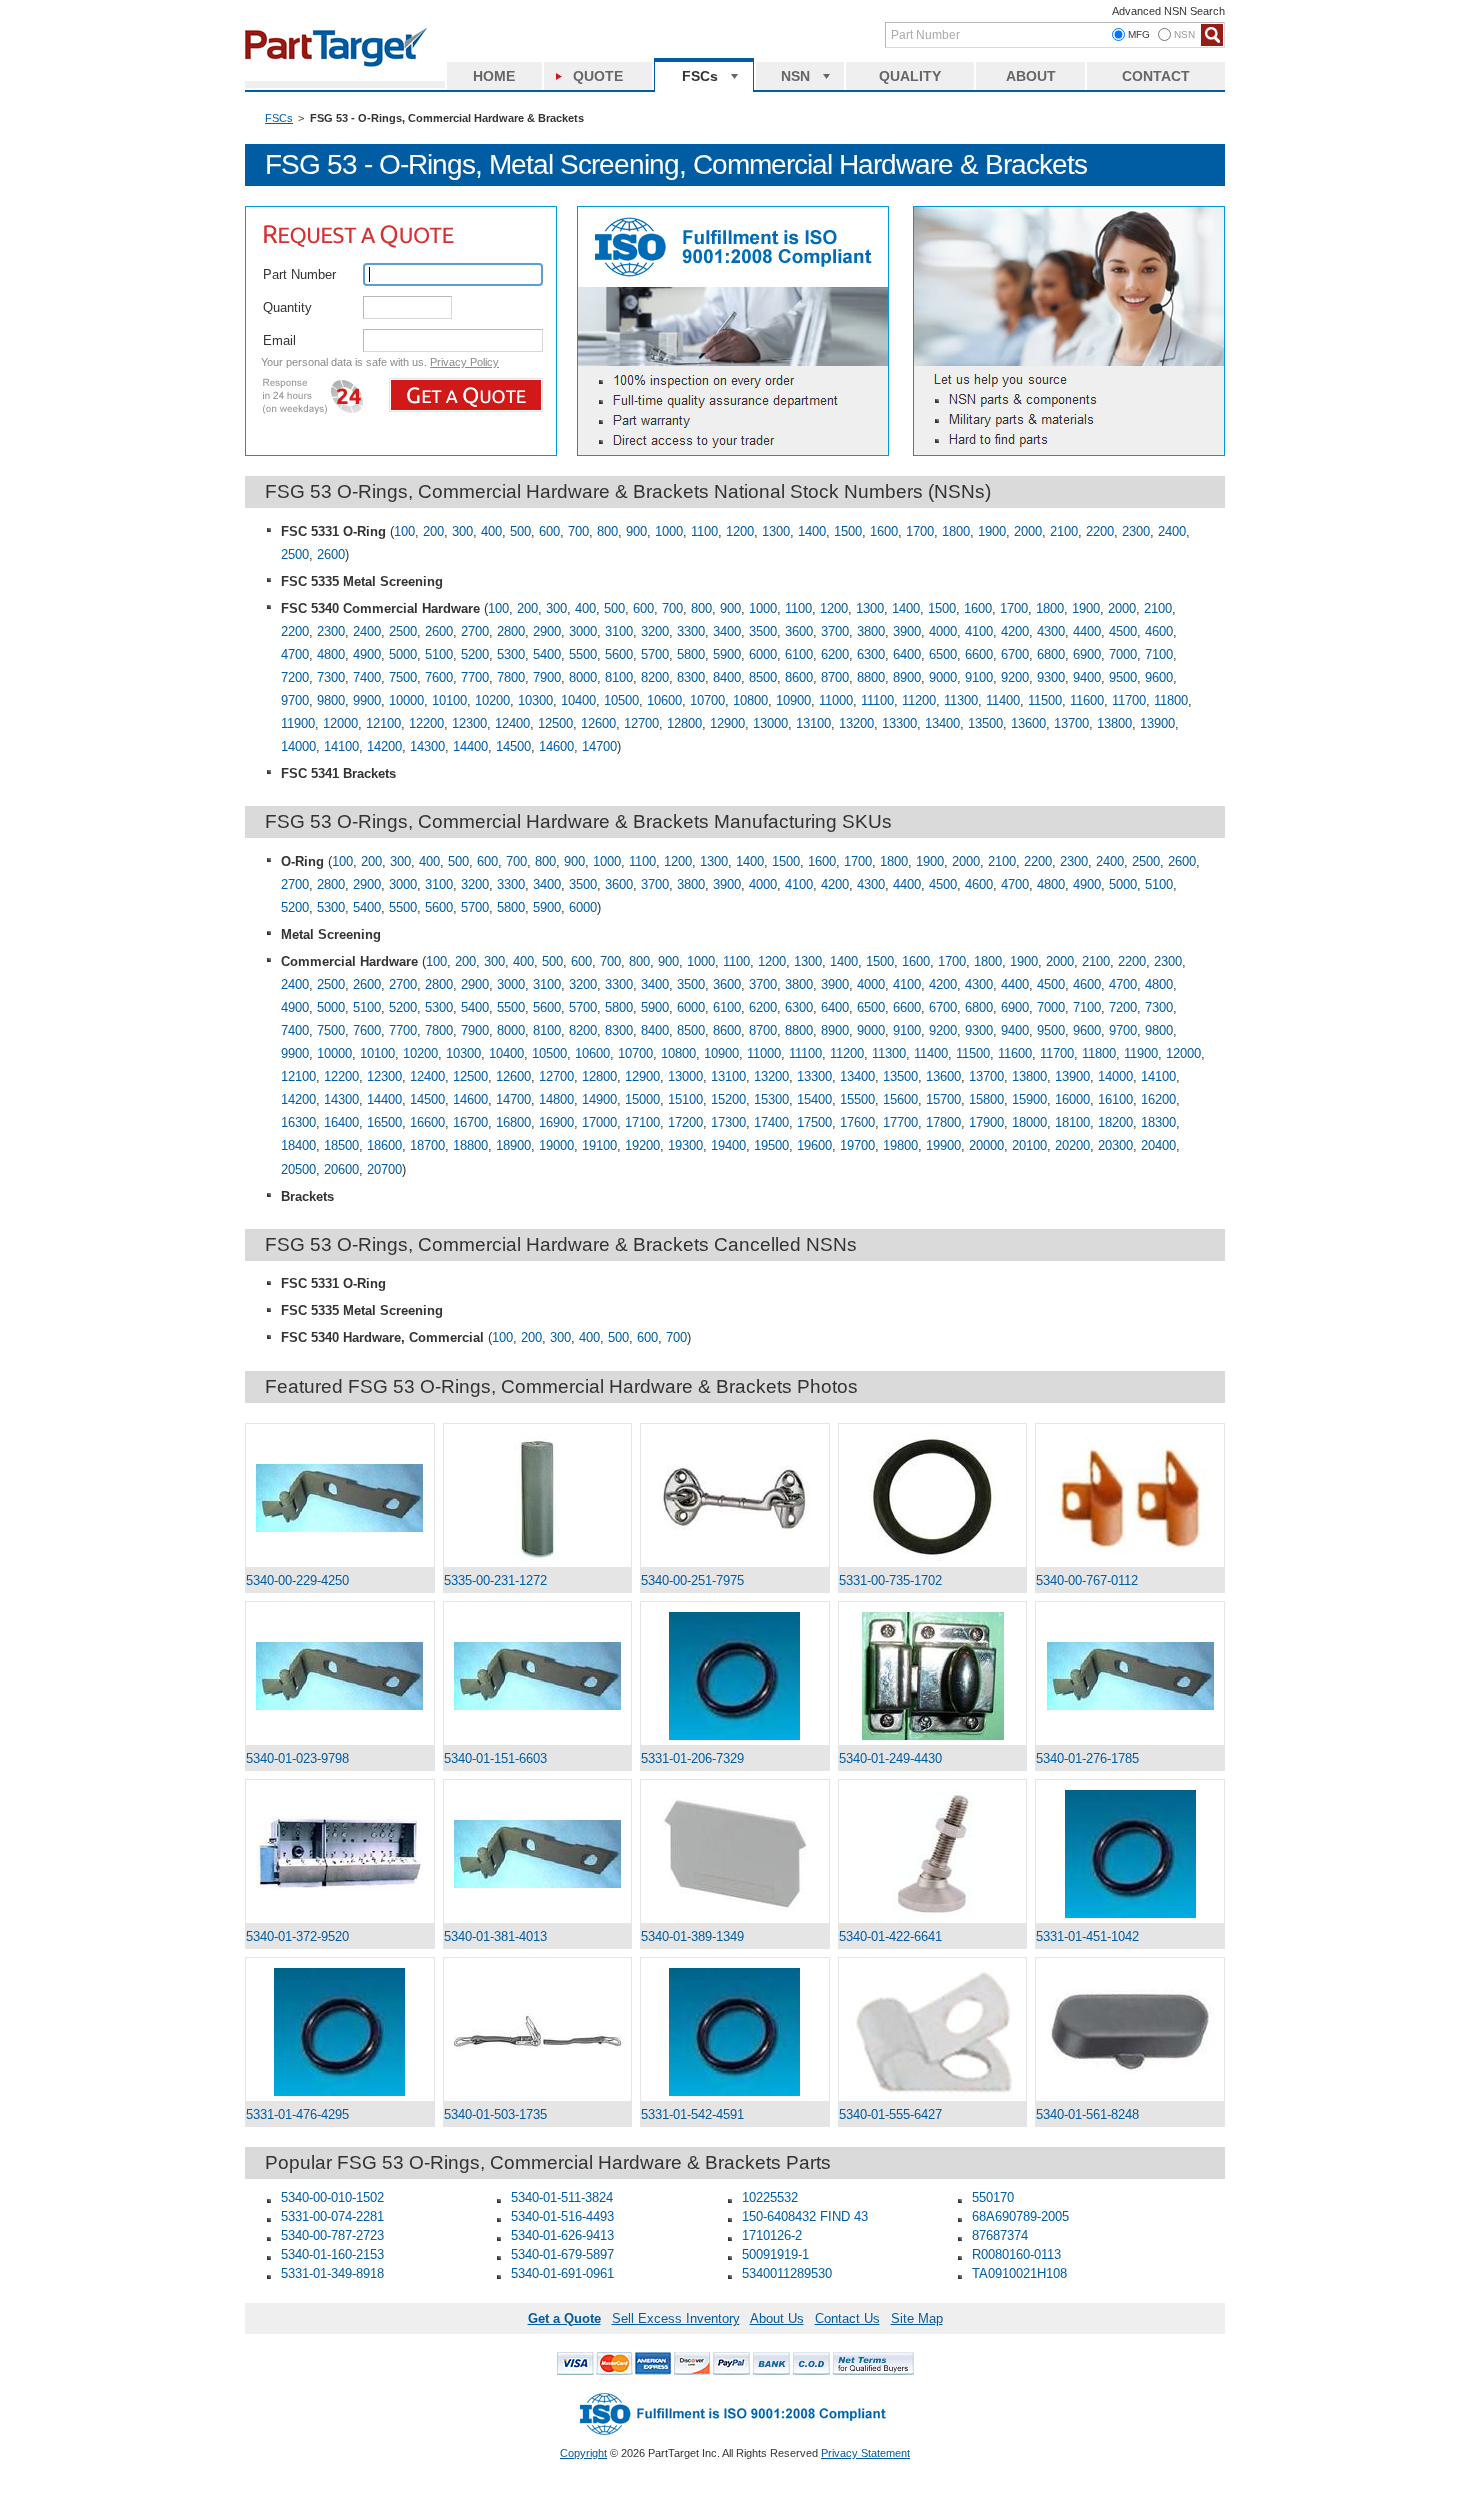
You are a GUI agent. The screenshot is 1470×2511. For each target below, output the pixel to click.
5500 (583, 654)
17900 (986, 1122)
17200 (685, 1122)
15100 (685, 1099)
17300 (728, 1122)
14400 (470, 746)
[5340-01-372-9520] (340, 1853)
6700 (1015, 654)
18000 (1029, 1122)
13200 (856, 723)
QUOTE (598, 76)
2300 (1136, 531)
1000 (669, 531)
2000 (1028, 531)
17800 (943, 1122)
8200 (655, 677)
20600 (341, 1169)
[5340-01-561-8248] (1130, 2032)
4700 (295, 654)
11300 (961, 700)
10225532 (770, 2197)
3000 (583, 631)
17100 (642, 1122)
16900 (556, 1122)
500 (520, 531)
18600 (384, 1145)
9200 (1015, 677)
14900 (599, 1099)
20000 (986, 1145)
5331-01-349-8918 (332, 2273)
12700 (641, 723)
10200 (492, 700)
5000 (403, 654)
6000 (763, 654)
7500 (403, 677)
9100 (979, 677)
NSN (795, 76)
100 (404, 531)
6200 (835, 654)
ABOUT (1031, 76)
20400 (1158, 1145)
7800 (511, 677)
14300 (427, 746)
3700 (835, 631)
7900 (547, 677)
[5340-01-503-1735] (538, 2031)
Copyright (583, 2453)
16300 (298, 1122)
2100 (1064, 531)
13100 (813, 723)
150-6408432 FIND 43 (805, 2216)
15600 (900, 1099)
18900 (513, 1145)
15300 (771, 1099)
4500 (1123, 631)
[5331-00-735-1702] (933, 1498)
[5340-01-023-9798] (340, 1676)
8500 (763, 677)
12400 (512, 723)
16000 (1072, 1099)
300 (462, 531)
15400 (814, 1099)
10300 (535, 700)
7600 (439, 677)
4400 (1087, 631)
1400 (812, 531)
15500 (857, 1099)
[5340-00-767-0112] (1130, 1498)
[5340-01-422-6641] (933, 1854)
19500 (771, 1145)
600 (549, 531)
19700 (857, 1145)
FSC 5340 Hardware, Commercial (382, 1337)
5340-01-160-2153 (332, 2254)
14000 (298, 746)
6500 (943, 654)
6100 (799, 654)
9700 (295, 700)
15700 (943, 1099)
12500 (555, 723)
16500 (384, 1122)
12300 (469, 723)
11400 (1003, 700)
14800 (556, 1099)
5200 (475, 654)
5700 (655, 654)
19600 (814, 1145)
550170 (993, 2197)
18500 (341, 1145)
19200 (642, 1145)
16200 (1158, 1099)
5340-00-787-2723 (332, 2235)
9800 (331, 700)
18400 (298, 1145)
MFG (1139, 34)
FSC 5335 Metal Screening (362, 581)
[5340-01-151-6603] (538, 1676)
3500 (763, 631)
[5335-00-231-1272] (538, 1498)
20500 (298, 1169)
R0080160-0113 (1016, 2254)
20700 (384, 1169)
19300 (685, 1145)
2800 (511, 631)
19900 (943, 1145)
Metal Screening (331, 934)
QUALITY (910, 76)
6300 (871, 654)
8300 (691, 677)
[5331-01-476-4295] (340, 2032)
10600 (664, 700)
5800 (691, 654)
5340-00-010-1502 (332, 2197)
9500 (1123, 677)
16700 (470, 1122)
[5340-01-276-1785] (1130, 1676)
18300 (1158, 1122)
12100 (383, 723)
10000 (406, 700)
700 (578, 531)
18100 (1072, 1122)
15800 (986, 1099)
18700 (427, 1145)
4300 (1051, 631)
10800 (750, 700)
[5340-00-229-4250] (340, 1498)
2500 (295, 554)
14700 (599, 746)
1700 (920, 531)
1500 (848, 531)
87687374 (1000, 2235)
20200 (1072, 1145)
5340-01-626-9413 (562, 2235)
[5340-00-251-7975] (735, 1497)
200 (433, 531)
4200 (1015, 631)
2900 (547, 631)
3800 (871, 631)
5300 (511, 654)
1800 (956, 531)
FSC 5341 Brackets (338, 773)
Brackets (307, 1196)
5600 (619, 654)
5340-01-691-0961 (562, 2273)
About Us (777, 2318)
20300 (1115, 1145)
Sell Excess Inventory (676, 2318)
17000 (599, 1122)
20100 (1029, 1145)
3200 (655, 631)
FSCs (700, 76)
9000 (943, 677)
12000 (340, 723)
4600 (1159, 631)
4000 (943, 631)
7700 (475, 677)
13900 (1157, 723)
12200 (426, 723)
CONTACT (1156, 76)
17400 (771, 1122)
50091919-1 (775, 2254)
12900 (727, 723)
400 (491, 531)
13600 (1028, 723)
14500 (513, 746)
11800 (1171, 700)
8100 (619, 677)
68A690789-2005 (1020, 2216)
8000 (583, 677)
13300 (899, 723)
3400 (727, 631)
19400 (728, 1145)
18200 (1115, 1122)
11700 (1129, 700)
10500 (621, 700)
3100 (619, 631)
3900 (907, 631)
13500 (985, 723)
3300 (691, 631)
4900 (367, 654)
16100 (1115, 1099)
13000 (770, 723)
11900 (298, 723)
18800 (470, 1145)
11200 (919, 700)
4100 (979, 631)
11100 (877, 700)
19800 (900, 1145)
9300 (1051, 677)
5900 (727, 654)
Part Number (299, 274)
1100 (704, 531)
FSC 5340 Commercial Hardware (382, 608)
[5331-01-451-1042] (1130, 1854)
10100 (449, 700)
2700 (475, 631)
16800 (513, 1122)
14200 (384, 746)
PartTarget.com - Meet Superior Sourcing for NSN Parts (345, 45)
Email (279, 340)
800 (607, 531)
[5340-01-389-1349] (735, 1854)
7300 (331, 677)
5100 (439, 654)
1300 (776, 531)
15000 (642, 1099)
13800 (1114, 723)
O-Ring (302, 861)
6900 (1087, 654)
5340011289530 (787, 2273)
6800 (1051, 654)
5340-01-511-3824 (562, 2197)
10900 (793, 700)
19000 (556, 1145)
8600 (799, 677)
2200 (1100, 531)
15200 (728, 1099)
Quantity (287, 307)
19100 (599, 1145)
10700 (707, 700)
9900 (367, 700)
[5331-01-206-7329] (735, 1676)
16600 (427, 1122)
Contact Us (847, 2318)
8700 (835, 677)
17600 (857, 1122)
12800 (684, 723)
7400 (367, 677)
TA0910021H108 (1019, 2273)
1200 (740, 531)
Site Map (917, 2318)
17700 (900, 1122)
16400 (341, 1122)
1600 (884, 531)
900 (636, 531)
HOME (494, 76)
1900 (992, 531)
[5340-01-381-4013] (538, 1854)
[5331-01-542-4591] (735, 2032)
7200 (295, 677)
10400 (578, 700)
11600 (1087, 700)
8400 (727, 677)
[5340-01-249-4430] (933, 1676)
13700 (1071, 723)
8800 (871, 677)
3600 (799, 631)
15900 (1029, 1099)
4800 (331, 654)
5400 (547, 654)
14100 (341, 746)
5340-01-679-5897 (562, 2254)
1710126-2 (772, 2235)
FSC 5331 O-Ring (333, 531)
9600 (1159, 677)
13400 (942, 723)
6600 (979, 654)
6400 (907, 654)
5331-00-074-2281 (332, 2216)
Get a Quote (564, 2318)
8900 (907, 677)
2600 (331, 554)
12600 (598, 723)
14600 (556, 746)
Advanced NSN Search (1168, 11)
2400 (1172, 531)
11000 (836, 700)
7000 (1123, 654)
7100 (1159, 654)
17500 (814, 1122)
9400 (1087, 677)
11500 (1045, 700)
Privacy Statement (865, 2453)
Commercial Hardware (351, 961)
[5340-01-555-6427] (933, 2032)
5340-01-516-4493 (562, 2216)
